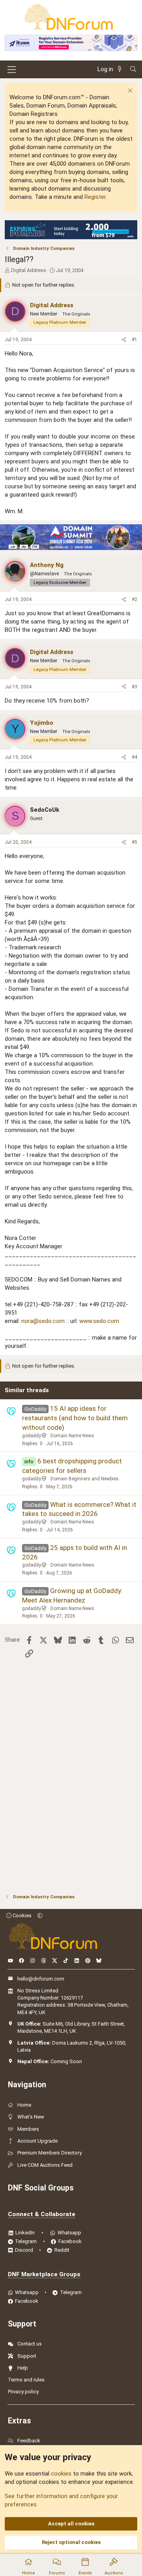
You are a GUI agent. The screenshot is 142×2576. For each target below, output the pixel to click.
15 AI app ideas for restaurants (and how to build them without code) (75, 1418)
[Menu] (12, 70)
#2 (135, 599)
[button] (40, 1915)
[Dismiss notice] (129, 92)
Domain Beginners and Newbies (85, 1479)
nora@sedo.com (43, 1321)
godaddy (32, 1436)
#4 (135, 757)
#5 (135, 842)
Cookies (21, 1915)
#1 (135, 340)
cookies (61, 2474)
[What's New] (121, 69)
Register (95, 197)
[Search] (133, 69)
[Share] (124, 340)
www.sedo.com (99, 1321)
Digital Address (29, 270)
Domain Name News (72, 1436)
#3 (135, 687)
